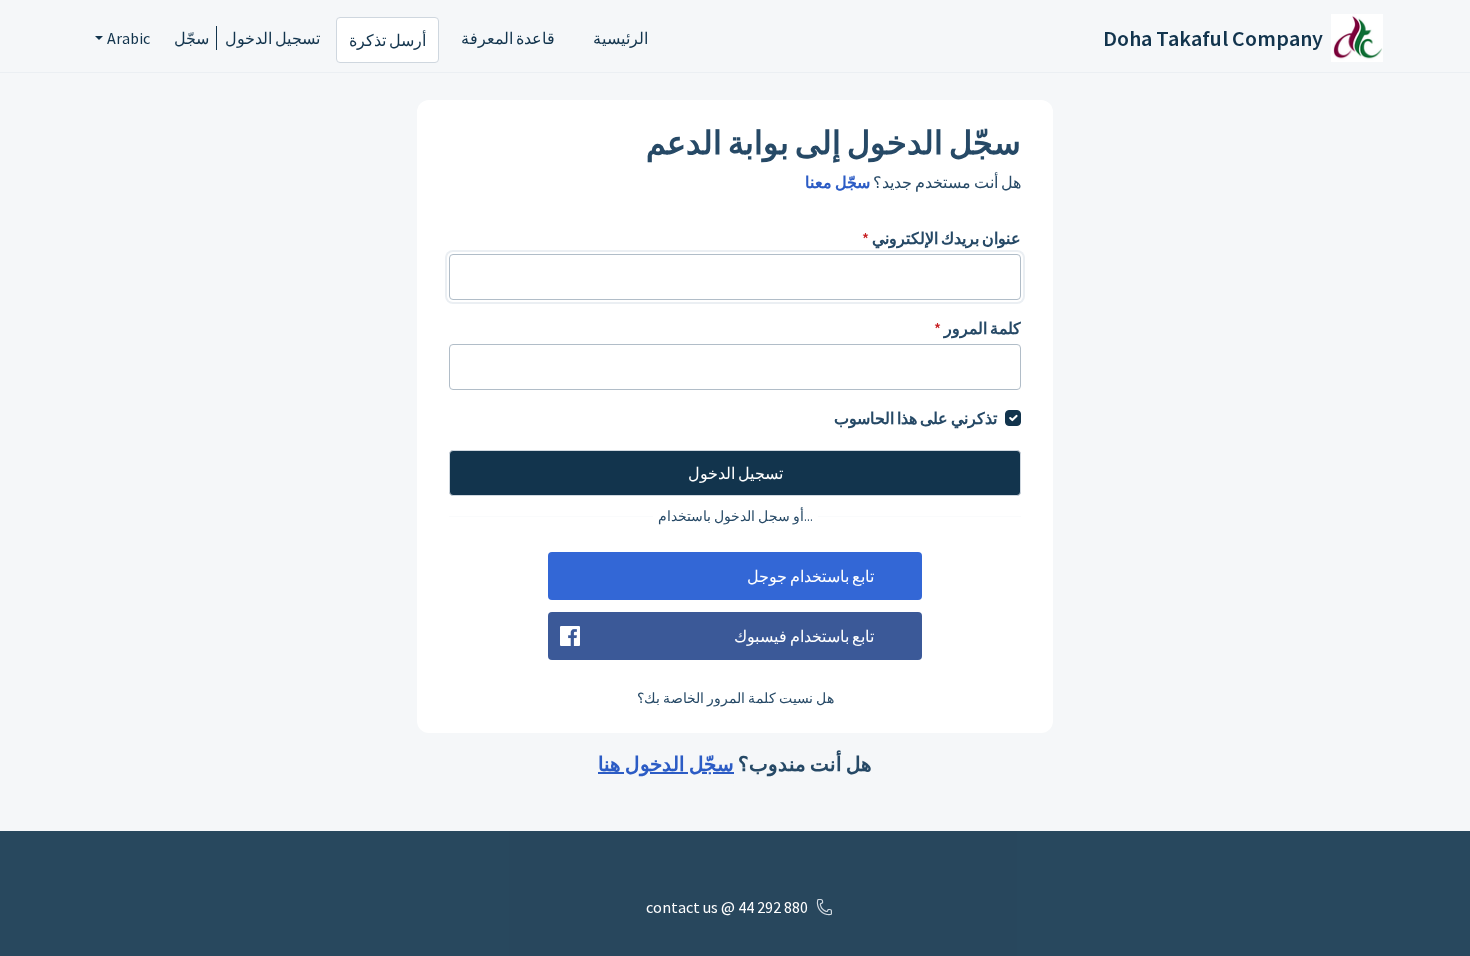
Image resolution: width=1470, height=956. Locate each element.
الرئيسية (620, 38)
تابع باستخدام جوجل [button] (810, 576)
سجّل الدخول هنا (666, 763)
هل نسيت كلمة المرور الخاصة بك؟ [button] (735, 698)
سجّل (191, 38)
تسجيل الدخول (272, 38)
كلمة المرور (977, 328)
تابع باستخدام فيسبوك (804, 636)
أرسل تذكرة (387, 40)
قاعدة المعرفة (508, 38)
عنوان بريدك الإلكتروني (941, 238)
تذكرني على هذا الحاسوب (915, 418)
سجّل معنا (837, 182)
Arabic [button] (128, 38)
